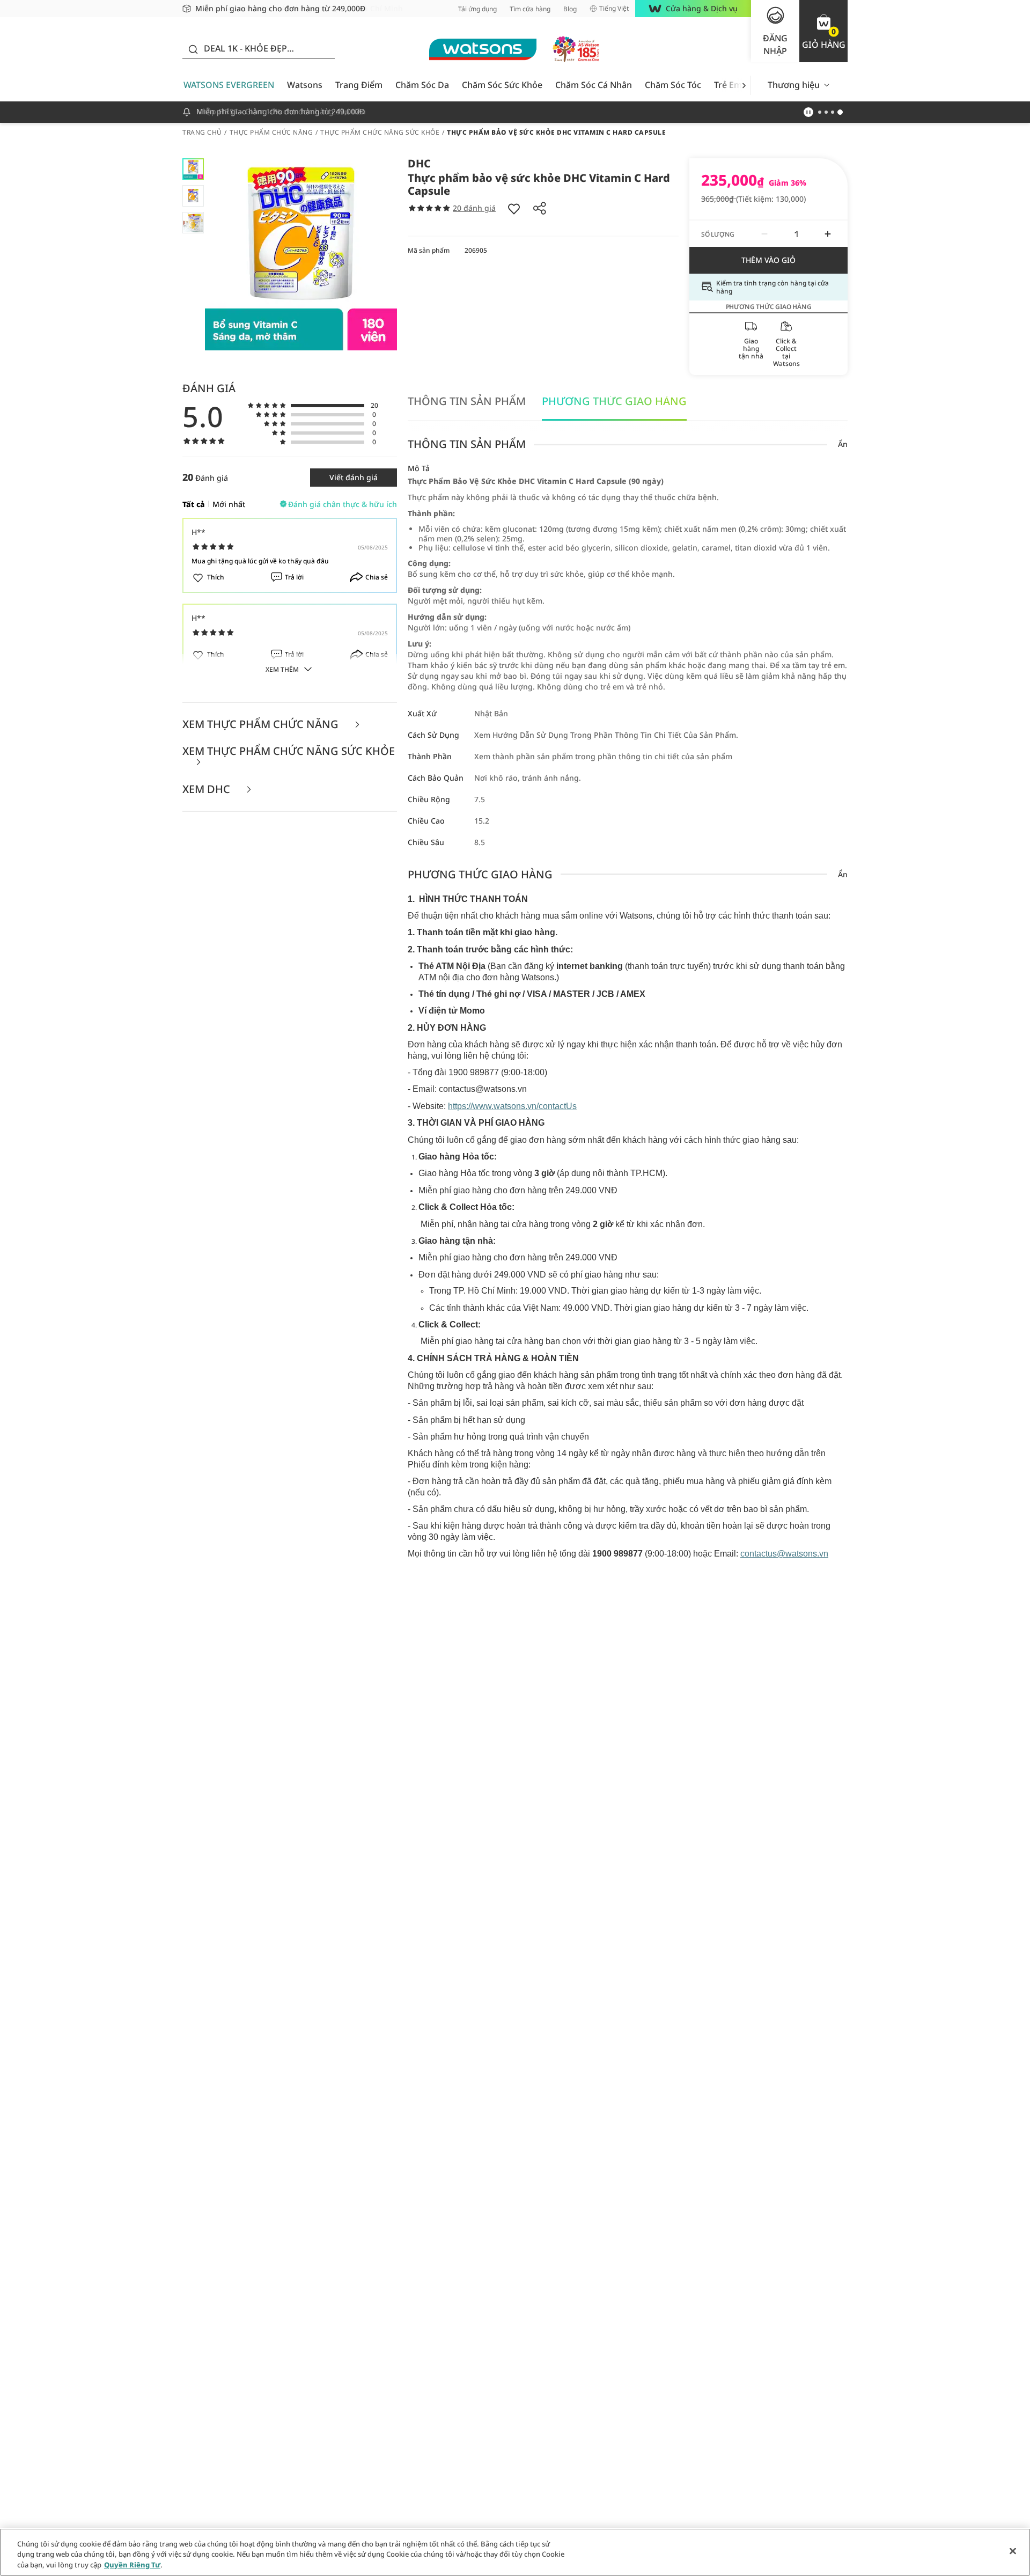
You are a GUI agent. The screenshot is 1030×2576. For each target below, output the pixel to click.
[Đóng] (1013, 2551)
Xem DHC (208, 790)
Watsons (305, 85)
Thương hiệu (794, 85)
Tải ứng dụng (477, 9)
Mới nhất (229, 504)
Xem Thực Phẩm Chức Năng (262, 725)
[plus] (828, 234)
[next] (744, 85)
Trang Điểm (359, 85)
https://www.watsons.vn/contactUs (512, 1106)
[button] (823, 31)
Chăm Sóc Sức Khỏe (502, 85)
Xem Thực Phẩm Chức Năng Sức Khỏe (289, 752)
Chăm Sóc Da (422, 85)
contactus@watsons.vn (784, 1554)
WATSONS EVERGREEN (229, 85)
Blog (570, 9)
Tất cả (194, 504)
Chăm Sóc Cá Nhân (594, 85)
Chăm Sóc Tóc (673, 85)
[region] (515, 2552)
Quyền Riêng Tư (132, 2565)
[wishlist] (514, 208)
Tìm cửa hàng (530, 9)
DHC (419, 163)
